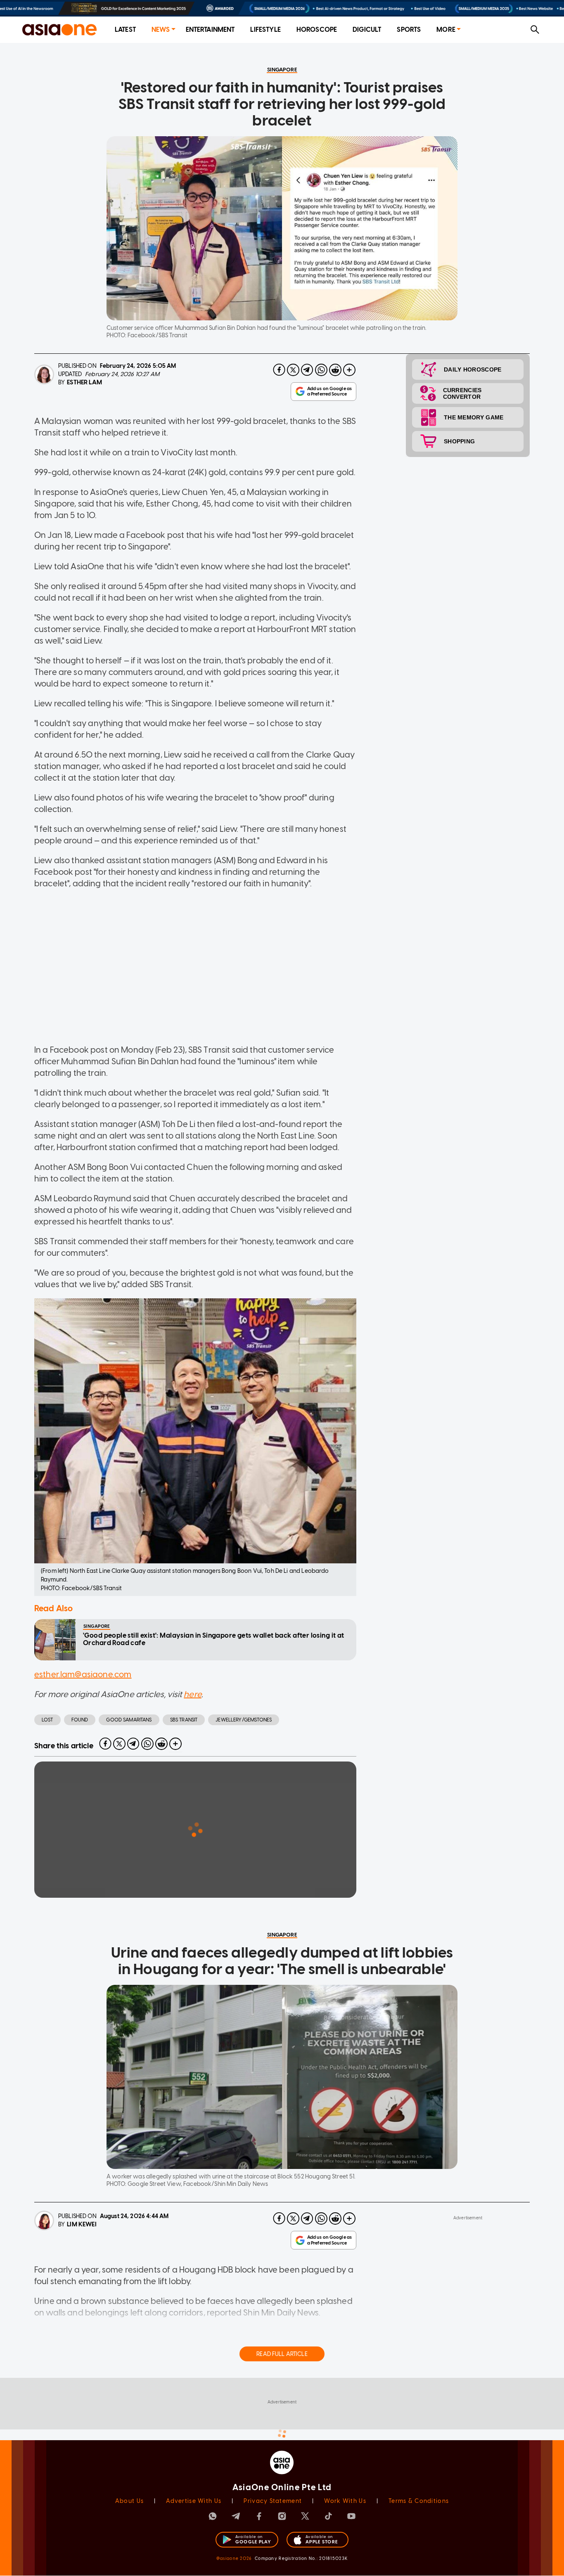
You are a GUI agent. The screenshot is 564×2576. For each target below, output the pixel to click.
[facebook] (279, 370)
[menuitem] (125, 30)
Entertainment (210, 30)
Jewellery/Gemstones (244, 1720)
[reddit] (335, 370)
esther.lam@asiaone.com (83, 1674)
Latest (125, 30)
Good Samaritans (129, 1720)
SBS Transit (184, 1720)
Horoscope (317, 30)
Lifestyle (265, 30)
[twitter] (293, 370)
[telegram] (307, 370)
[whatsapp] (321, 370)
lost (47, 1720)
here (193, 1694)
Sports (409, 30)
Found (80, 1720)
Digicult (367, 30)
